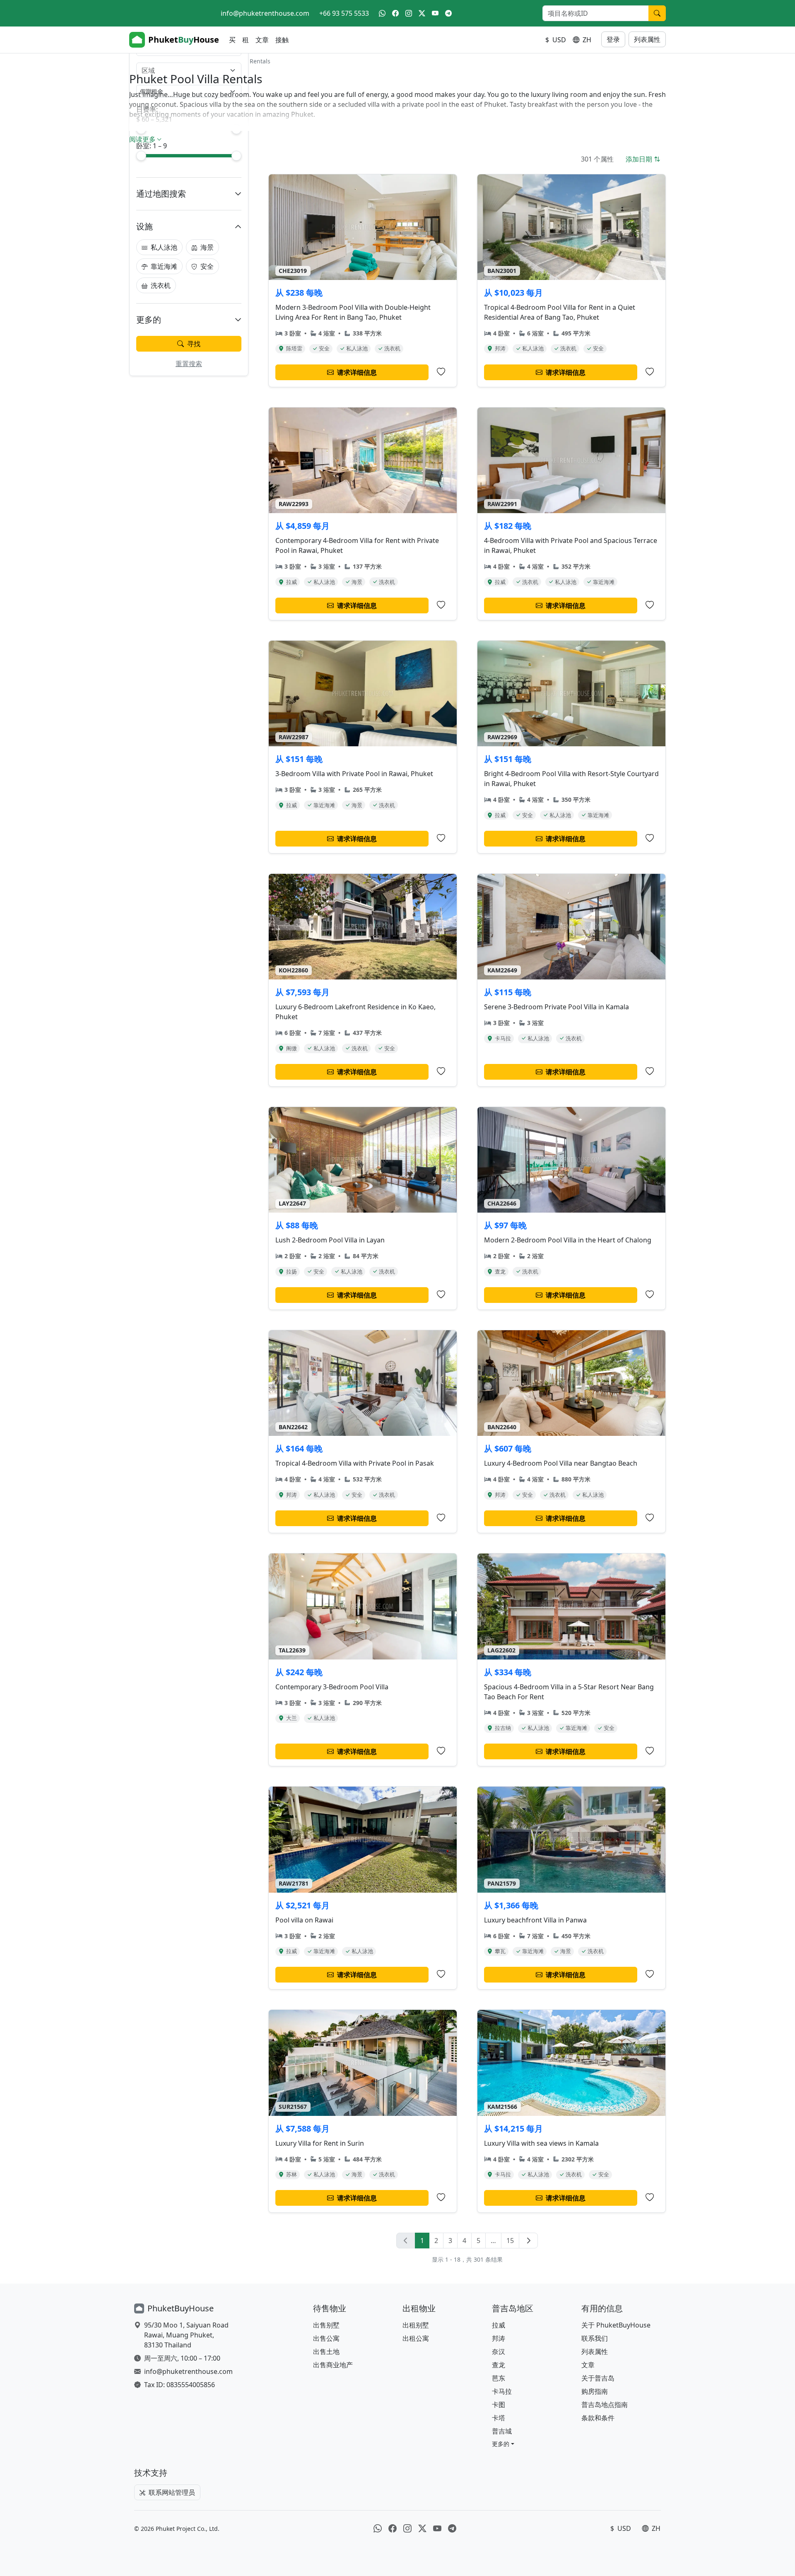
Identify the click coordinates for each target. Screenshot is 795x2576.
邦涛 (499, 2338)
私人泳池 (164, 247)
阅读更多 (142, 139)
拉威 (499, 2325)
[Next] (528, 2241)
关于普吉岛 (598, 2378)
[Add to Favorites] (441, 372)
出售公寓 (326, 2338)
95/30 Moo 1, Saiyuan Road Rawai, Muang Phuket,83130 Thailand (186, 2335)
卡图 (499, 2405)
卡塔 (499, 2418)
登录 (613, 39)
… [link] (493, 2241)
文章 (262, 40)
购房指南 (595, 2391)
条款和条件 (598, 2418)
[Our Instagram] (409, 13)
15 (510, 2241)
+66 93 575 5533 (344, 13)
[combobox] (184, 70)
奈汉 (499, 2352)
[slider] (141, 156)
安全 (207, 266)
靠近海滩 (164, 266)
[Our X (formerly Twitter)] (422, 13)
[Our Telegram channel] (448, 13)
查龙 (499, 2365)
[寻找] (657, 13)
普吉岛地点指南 (605, 2405)
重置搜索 (189, 364)
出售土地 (326, 2352)
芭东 (499, 2378)
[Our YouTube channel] (435, 13)
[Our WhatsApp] (382, 13)
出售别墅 (326, 2325)
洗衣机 (161, 285)
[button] (503, 2444)
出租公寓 (416, 2338)
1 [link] (422, 2241)
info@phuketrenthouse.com (265, 13)
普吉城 (502, 2431)
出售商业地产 (333, 2365)
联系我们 (595, 2338)
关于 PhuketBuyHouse (616, 2325)
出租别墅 (416, 2325)
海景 (207, 247)
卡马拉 (502, 2391)
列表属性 (647, 39)
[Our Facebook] (395, 13)
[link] (406, 2241)
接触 (282, 40)
